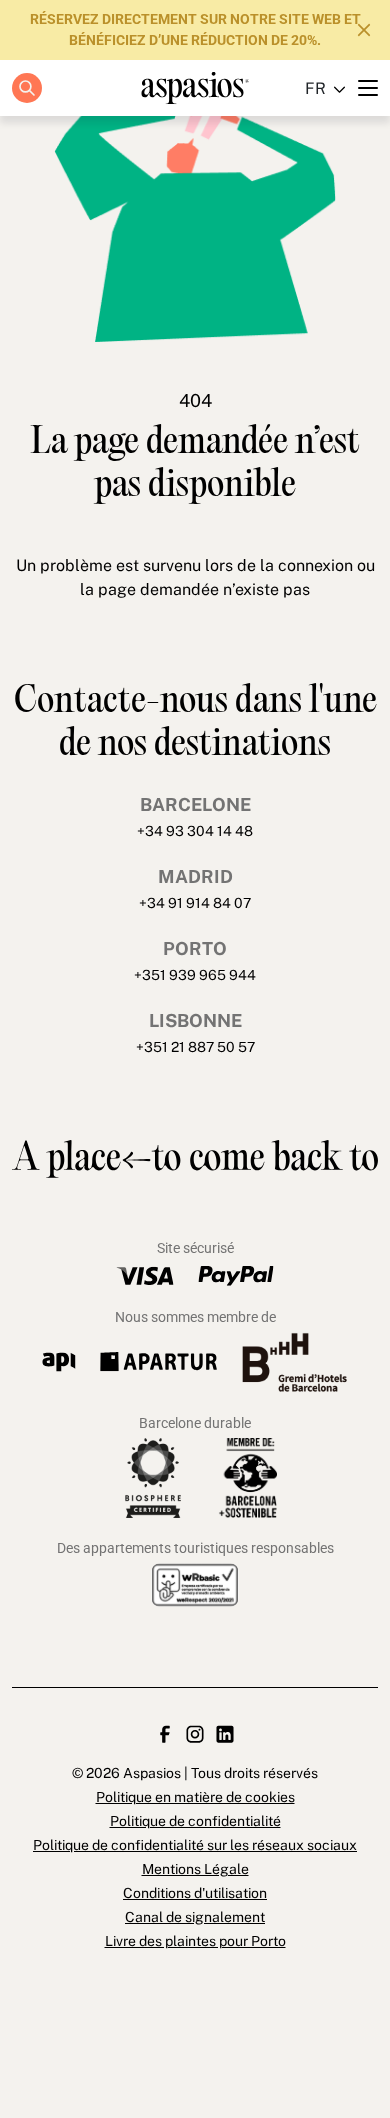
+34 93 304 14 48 (195, 831)
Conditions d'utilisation (195, 1893)
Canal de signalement (195, 1917)
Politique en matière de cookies (191, 637)
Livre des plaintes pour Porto (195, 1941)
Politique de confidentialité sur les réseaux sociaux (195, 1845)
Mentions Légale (195, 1869)
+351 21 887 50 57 (195, 1047)
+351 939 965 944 (195, 975)
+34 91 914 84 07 (195, 903)
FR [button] (315, 88)
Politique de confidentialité (191, 678)
